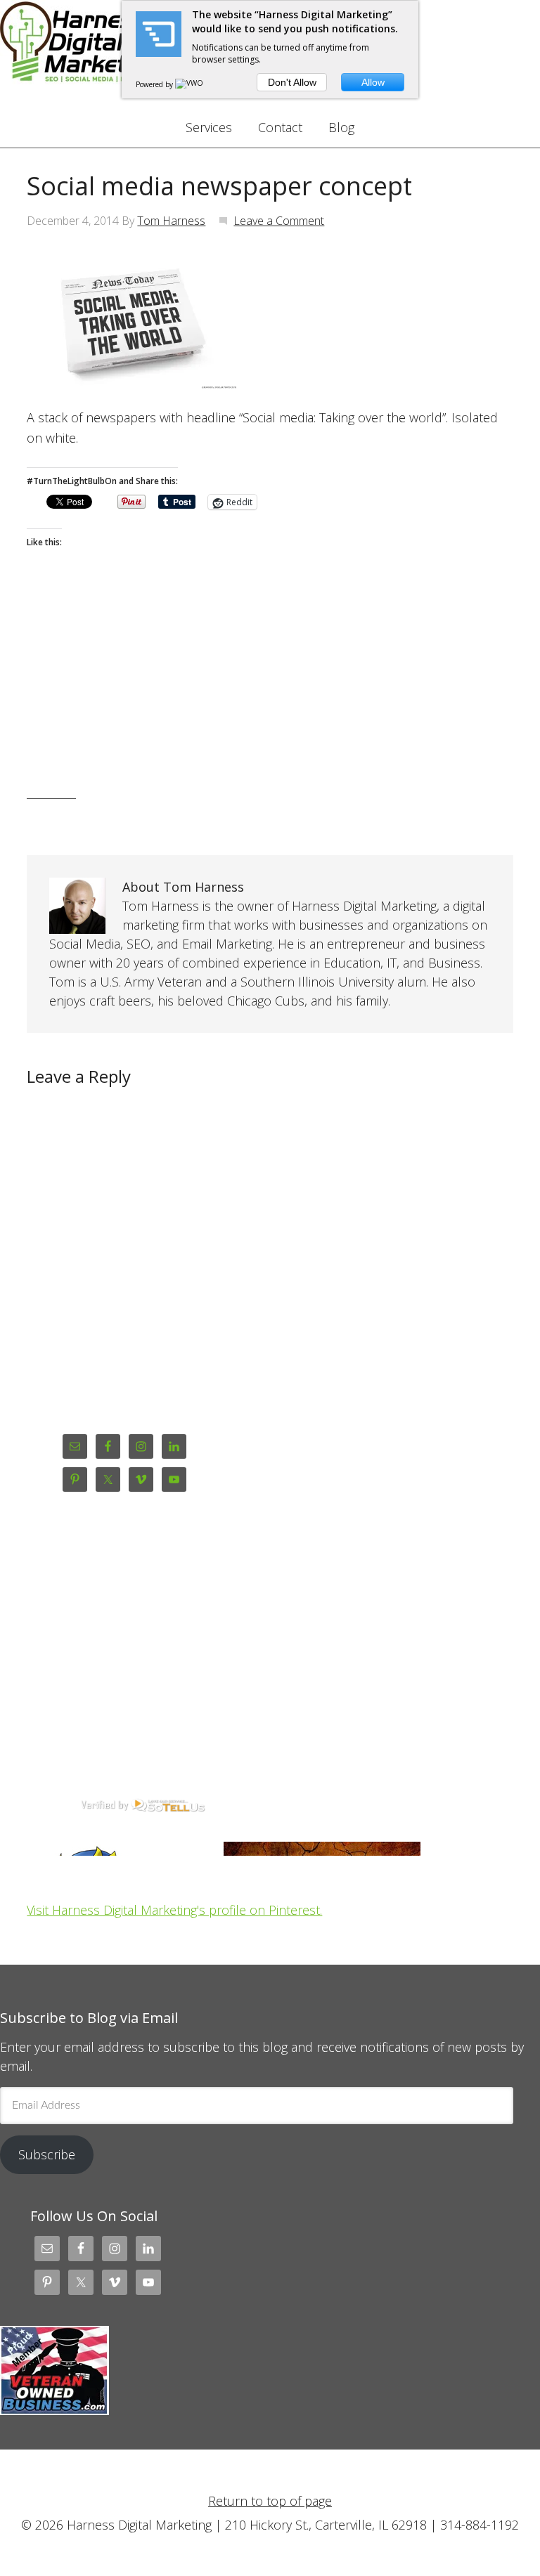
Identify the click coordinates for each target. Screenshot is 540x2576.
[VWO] (190, 84)
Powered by (155, 84)
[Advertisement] (270, 696)
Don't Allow (292, 82)
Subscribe (47, 2154)
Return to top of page (270, 2501)
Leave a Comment (279, 221)
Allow (373, 82)
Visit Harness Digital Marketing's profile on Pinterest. (174, 1910)
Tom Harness (171, 221)
